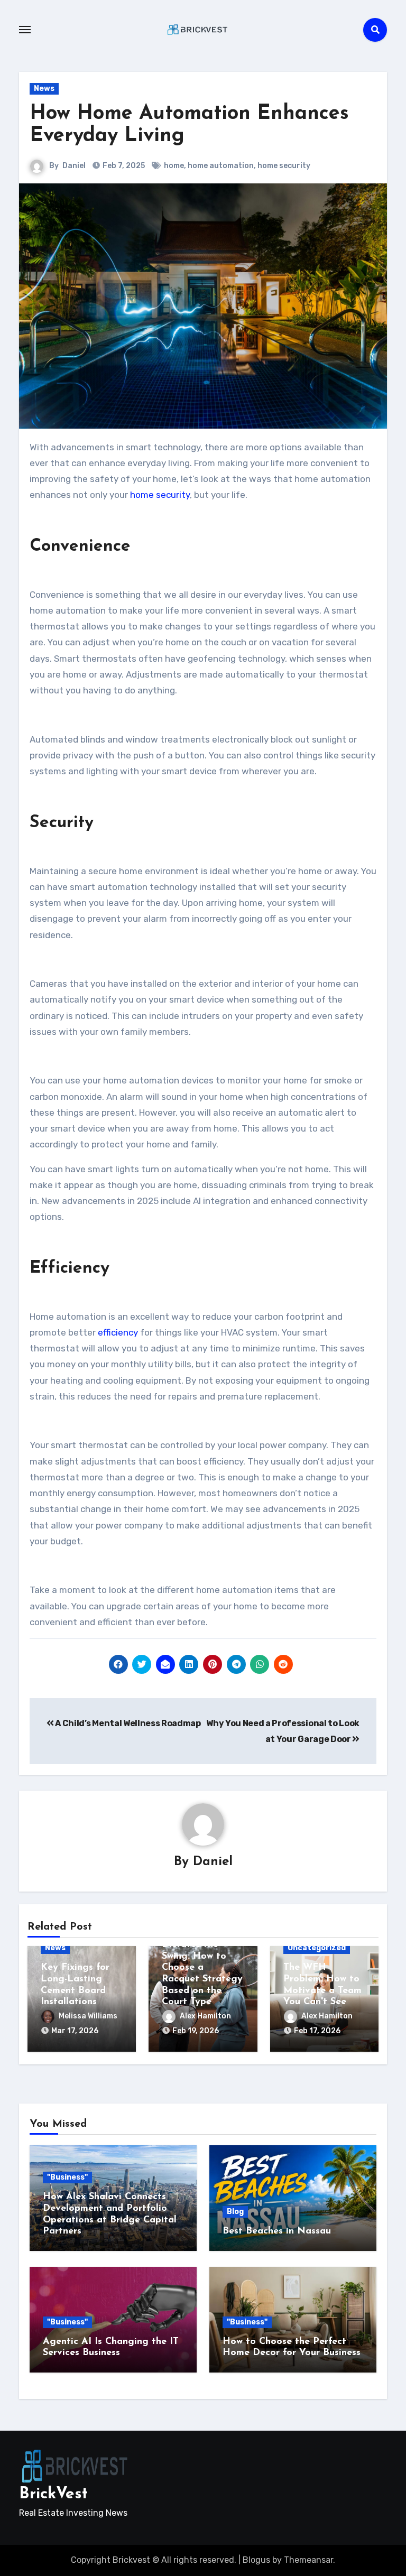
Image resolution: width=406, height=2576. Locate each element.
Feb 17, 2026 (317, 2031)
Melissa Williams (88, 2016)
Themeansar (308, 2560)
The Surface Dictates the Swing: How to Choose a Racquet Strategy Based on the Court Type (202, 1968)
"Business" (67, 2177)
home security (284, 166)
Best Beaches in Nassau (277, 2231)
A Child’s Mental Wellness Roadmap (127, 1723)
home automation (221, 166)
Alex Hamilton (205, 2016)
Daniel (74, 166)
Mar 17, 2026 (75, 2031)
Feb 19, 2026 (196, 2031)
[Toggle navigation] (25, 30)
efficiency (118, 1332)
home (174, 166)
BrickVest (53, 2494)
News (44, 89)
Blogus (256, 2560)
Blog (235, 2212)
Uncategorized (317, 1948)
